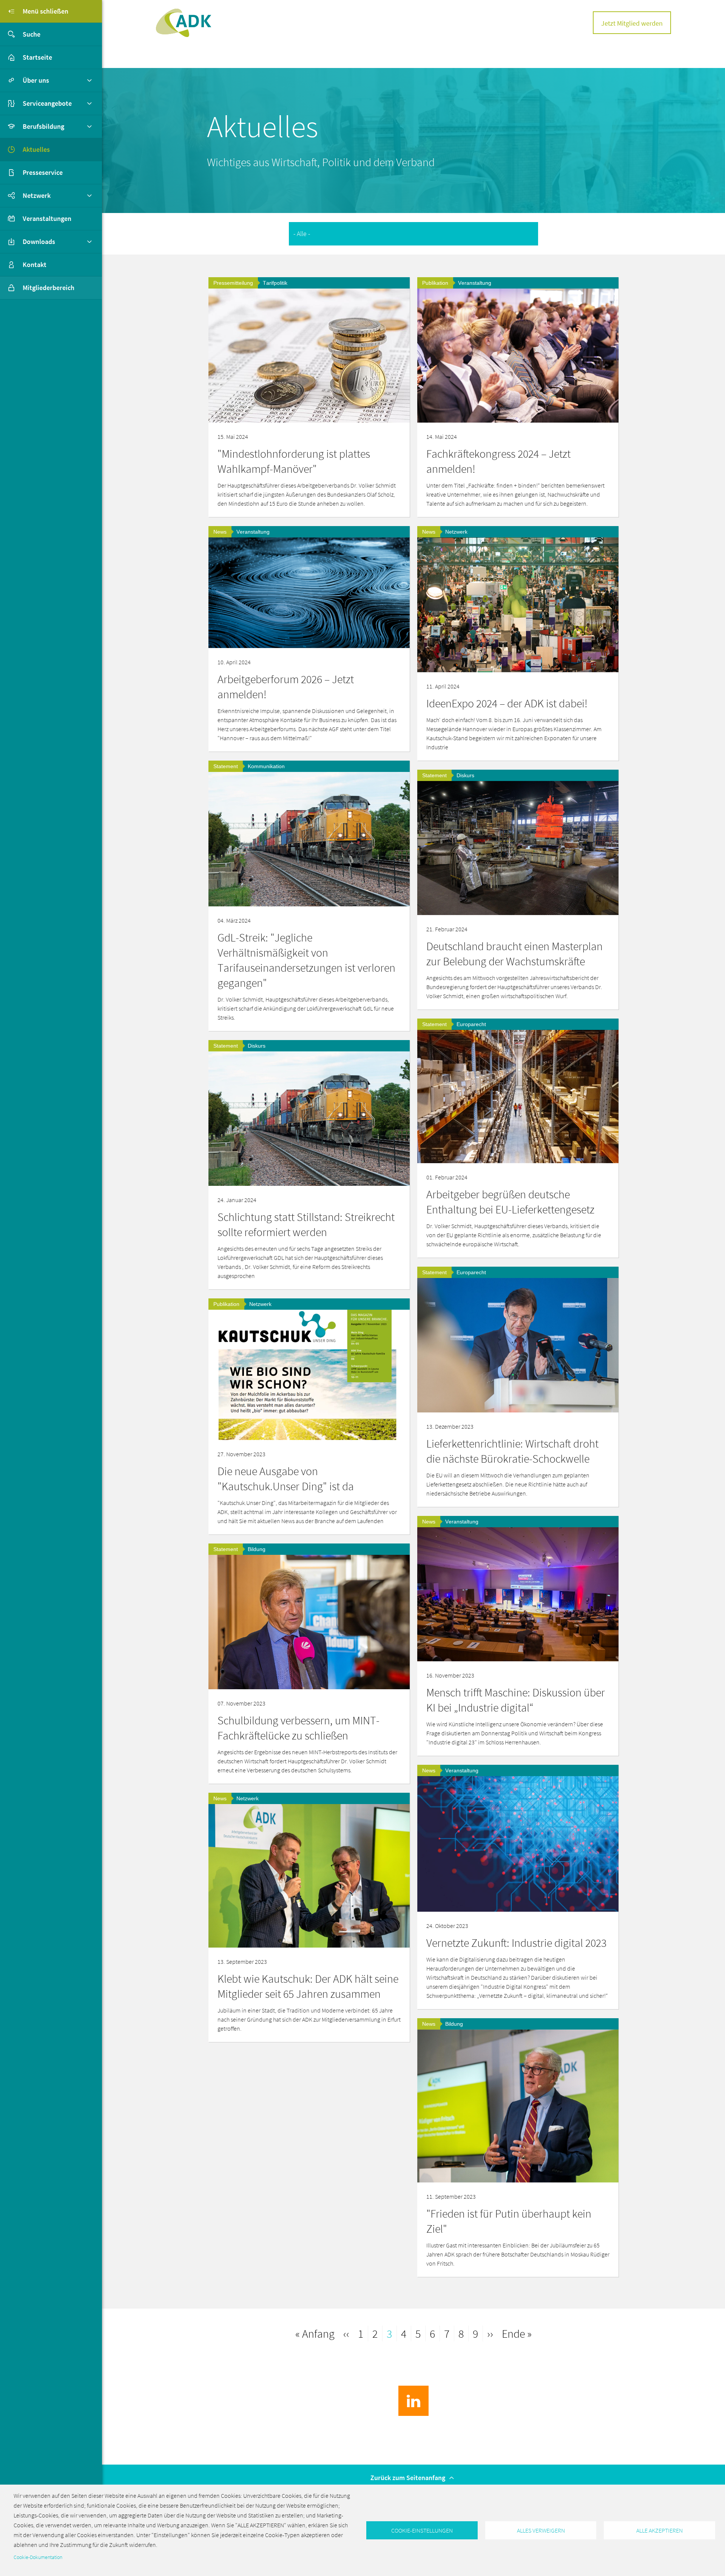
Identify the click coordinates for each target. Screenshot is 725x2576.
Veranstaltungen (47, 218)
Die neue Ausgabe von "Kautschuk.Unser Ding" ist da (286, 1479)
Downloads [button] (39, 242)
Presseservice (43, 172)
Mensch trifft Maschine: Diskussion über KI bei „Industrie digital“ (516, 1700)
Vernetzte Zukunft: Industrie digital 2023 (516, 1943)
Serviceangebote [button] (47, 103)
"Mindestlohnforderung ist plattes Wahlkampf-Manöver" (294, 461)
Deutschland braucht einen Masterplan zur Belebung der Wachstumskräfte (514, 954)
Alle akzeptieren (659, 2530)
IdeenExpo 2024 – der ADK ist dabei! (507, 703)
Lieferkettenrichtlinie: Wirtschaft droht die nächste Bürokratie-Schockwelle (512, 1451)
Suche (32, 34)
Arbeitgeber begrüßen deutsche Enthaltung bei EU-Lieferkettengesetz (510, 1202)
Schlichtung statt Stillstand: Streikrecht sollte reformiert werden (306, 1224)
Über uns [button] (36, 80)
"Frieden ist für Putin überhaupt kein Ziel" (509, 2221)
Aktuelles (36, 149)
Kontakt (35, 265)
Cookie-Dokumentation (38, 2557)
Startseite (37, 57)
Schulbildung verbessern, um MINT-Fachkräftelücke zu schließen (298, 1728)
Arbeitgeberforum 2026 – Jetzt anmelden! (286, 687)
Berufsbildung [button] (43, 126)
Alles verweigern (541, 2530)
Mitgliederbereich (49, 288)
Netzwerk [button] (37, 195)
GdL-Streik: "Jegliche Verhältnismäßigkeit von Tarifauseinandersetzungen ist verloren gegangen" (306, 960)
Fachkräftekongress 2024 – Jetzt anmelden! (498, 461)
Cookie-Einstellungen (422, 2530)
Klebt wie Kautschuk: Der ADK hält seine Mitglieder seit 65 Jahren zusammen (308, 1986)
